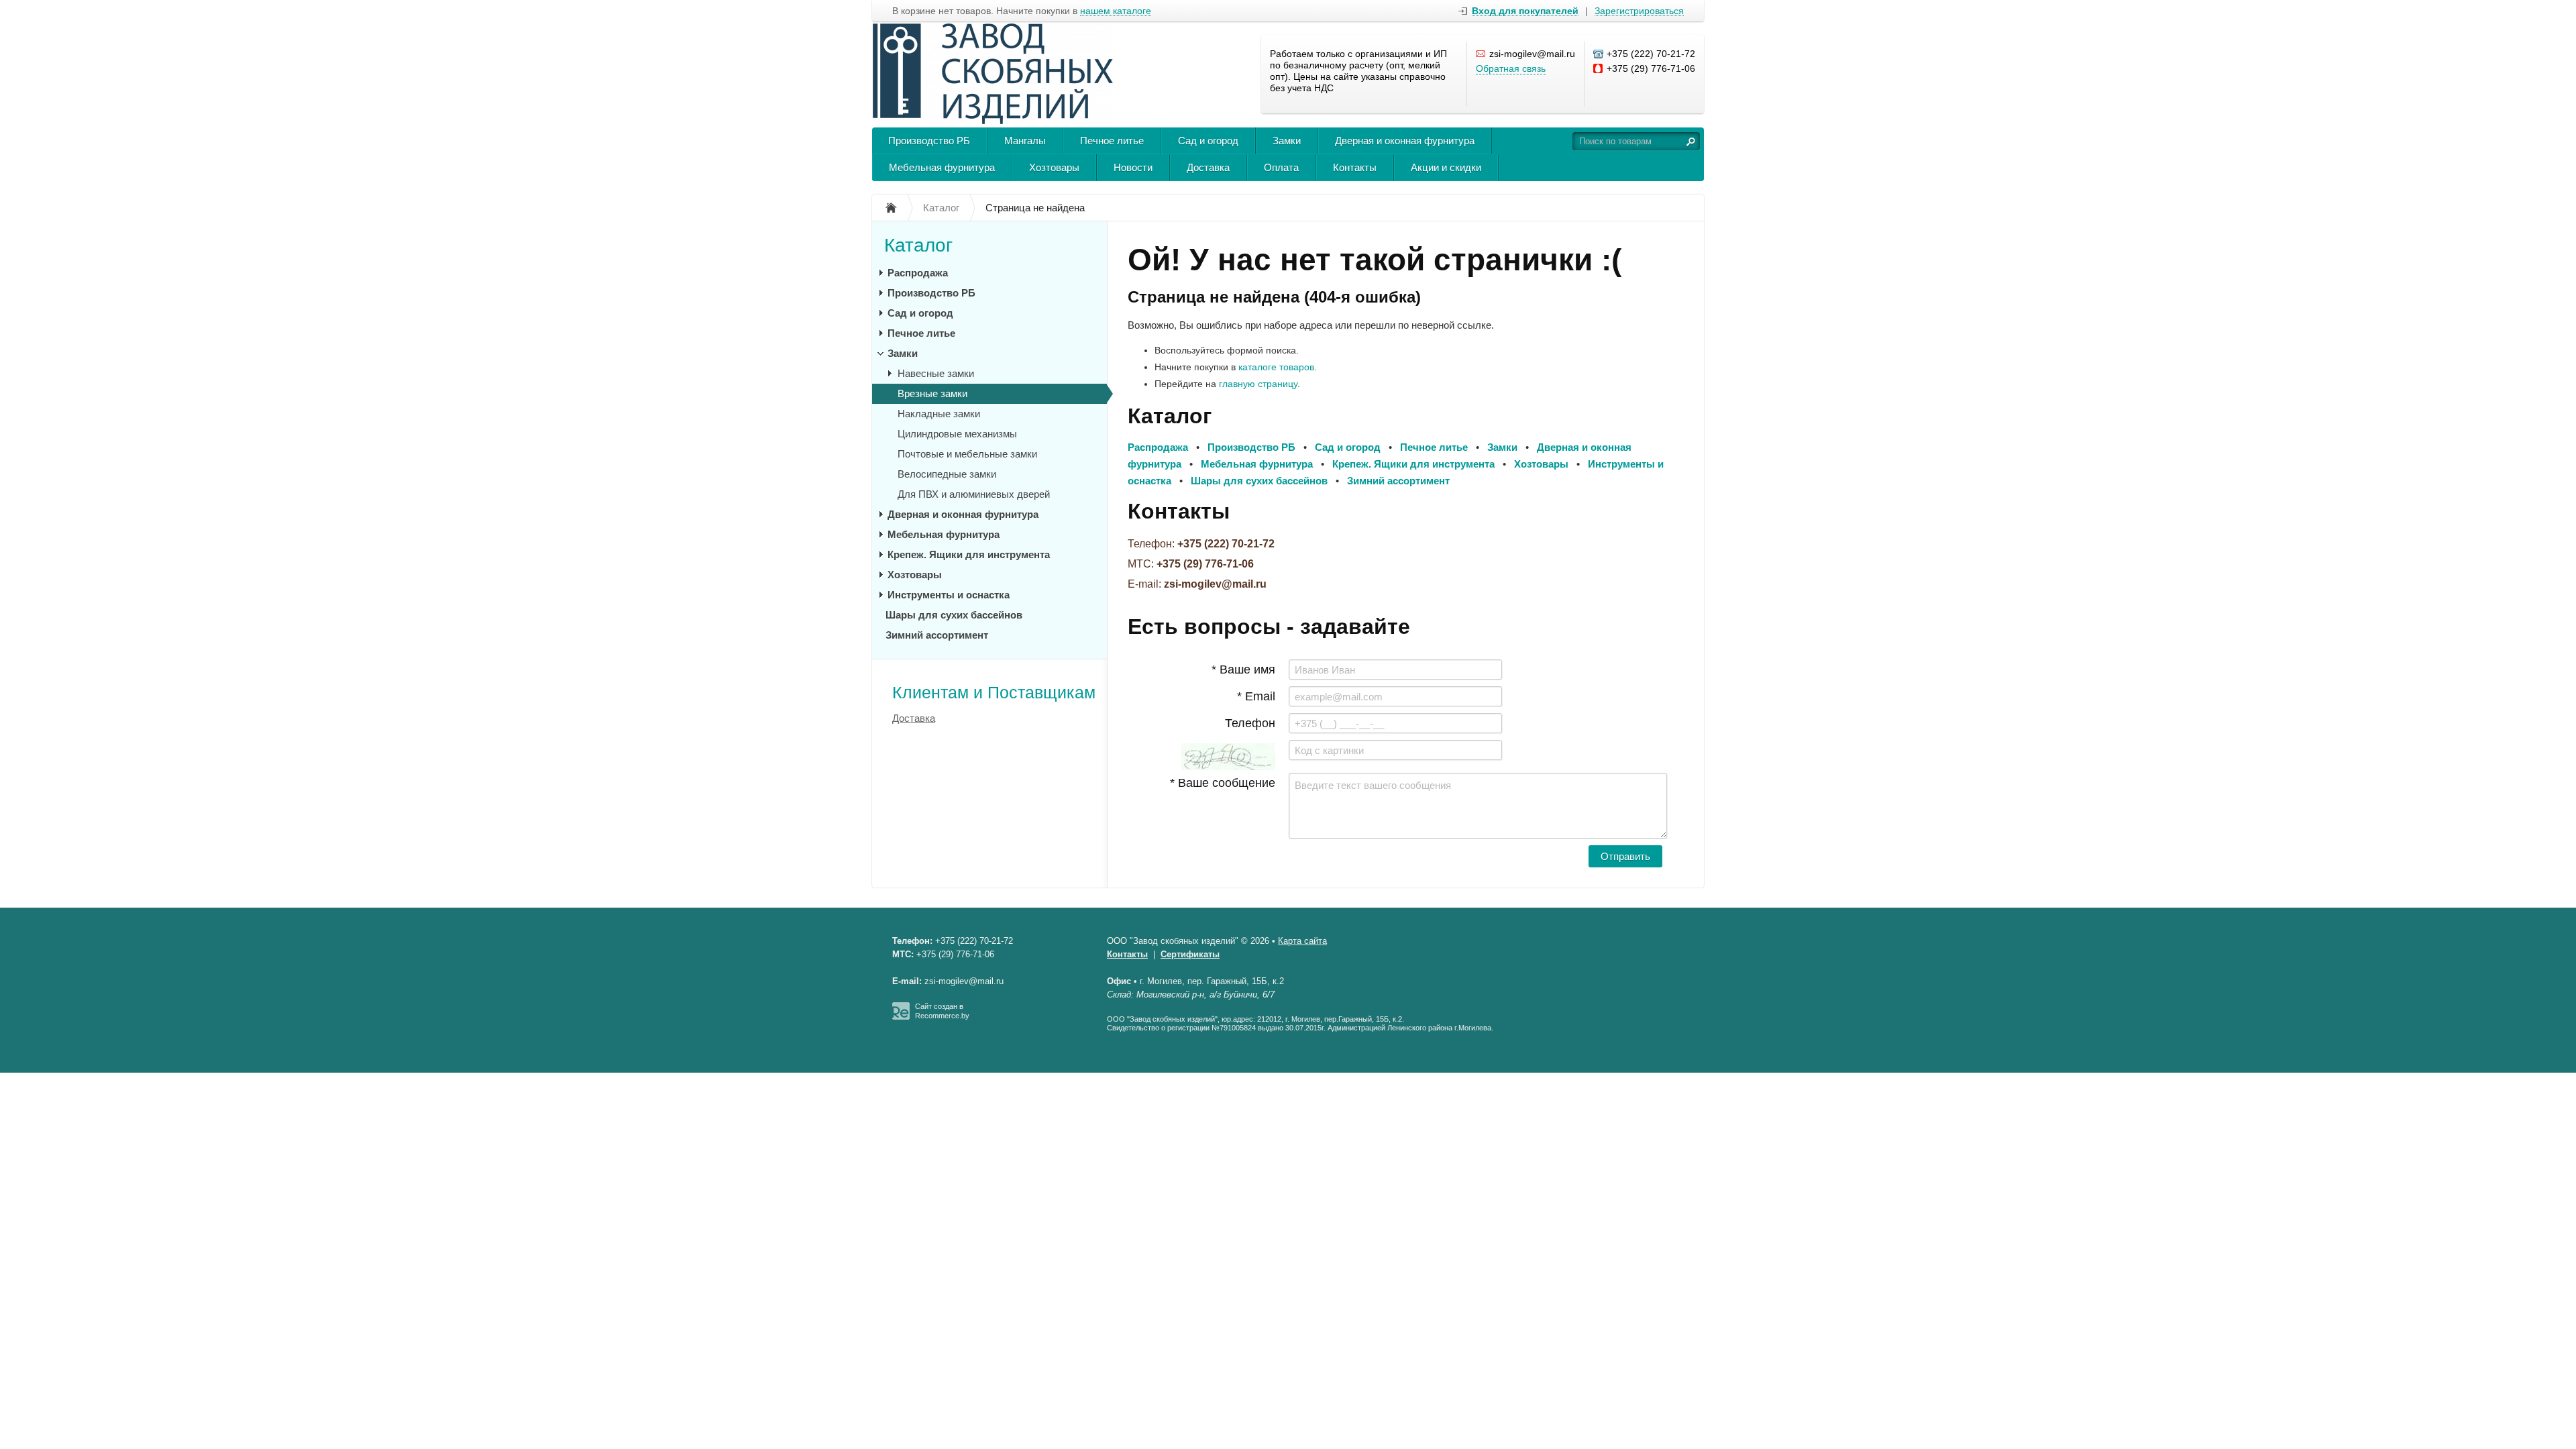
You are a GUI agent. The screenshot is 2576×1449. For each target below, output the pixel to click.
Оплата (1281, 167)
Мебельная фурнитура (942, 167)
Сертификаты (1190, 954)
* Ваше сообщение (1223, 783)
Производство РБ (929, 141)
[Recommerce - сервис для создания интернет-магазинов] (901, 1017)
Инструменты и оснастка (949, 595)
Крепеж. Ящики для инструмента (969, 554)
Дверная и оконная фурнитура (1405, 141)
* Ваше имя (1243, 669)
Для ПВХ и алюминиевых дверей (974, 494)
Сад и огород (1208, 141)
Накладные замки (939, 414)
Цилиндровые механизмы (957, 434)
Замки (1287, 141)
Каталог (918, 245)
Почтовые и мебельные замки (967, 454)
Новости (1133, 167)
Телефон (1250, 723)
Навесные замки (936, 373)
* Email (1256, 696)
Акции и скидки (1446, 167)
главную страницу (1258, 384)
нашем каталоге (1116, 11)
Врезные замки (932, 393)
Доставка (1208, 167)
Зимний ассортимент (937, 635)
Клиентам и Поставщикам (994, 692)
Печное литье (1112, 141)
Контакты (1355, 167)
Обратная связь (1511, 68)
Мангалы (1025, 141)
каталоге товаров (1276, 367)
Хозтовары (1054, 167)
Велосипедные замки (947, 474)
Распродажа (918, 273)
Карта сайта (1302, 941)
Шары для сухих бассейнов (954, 615)
